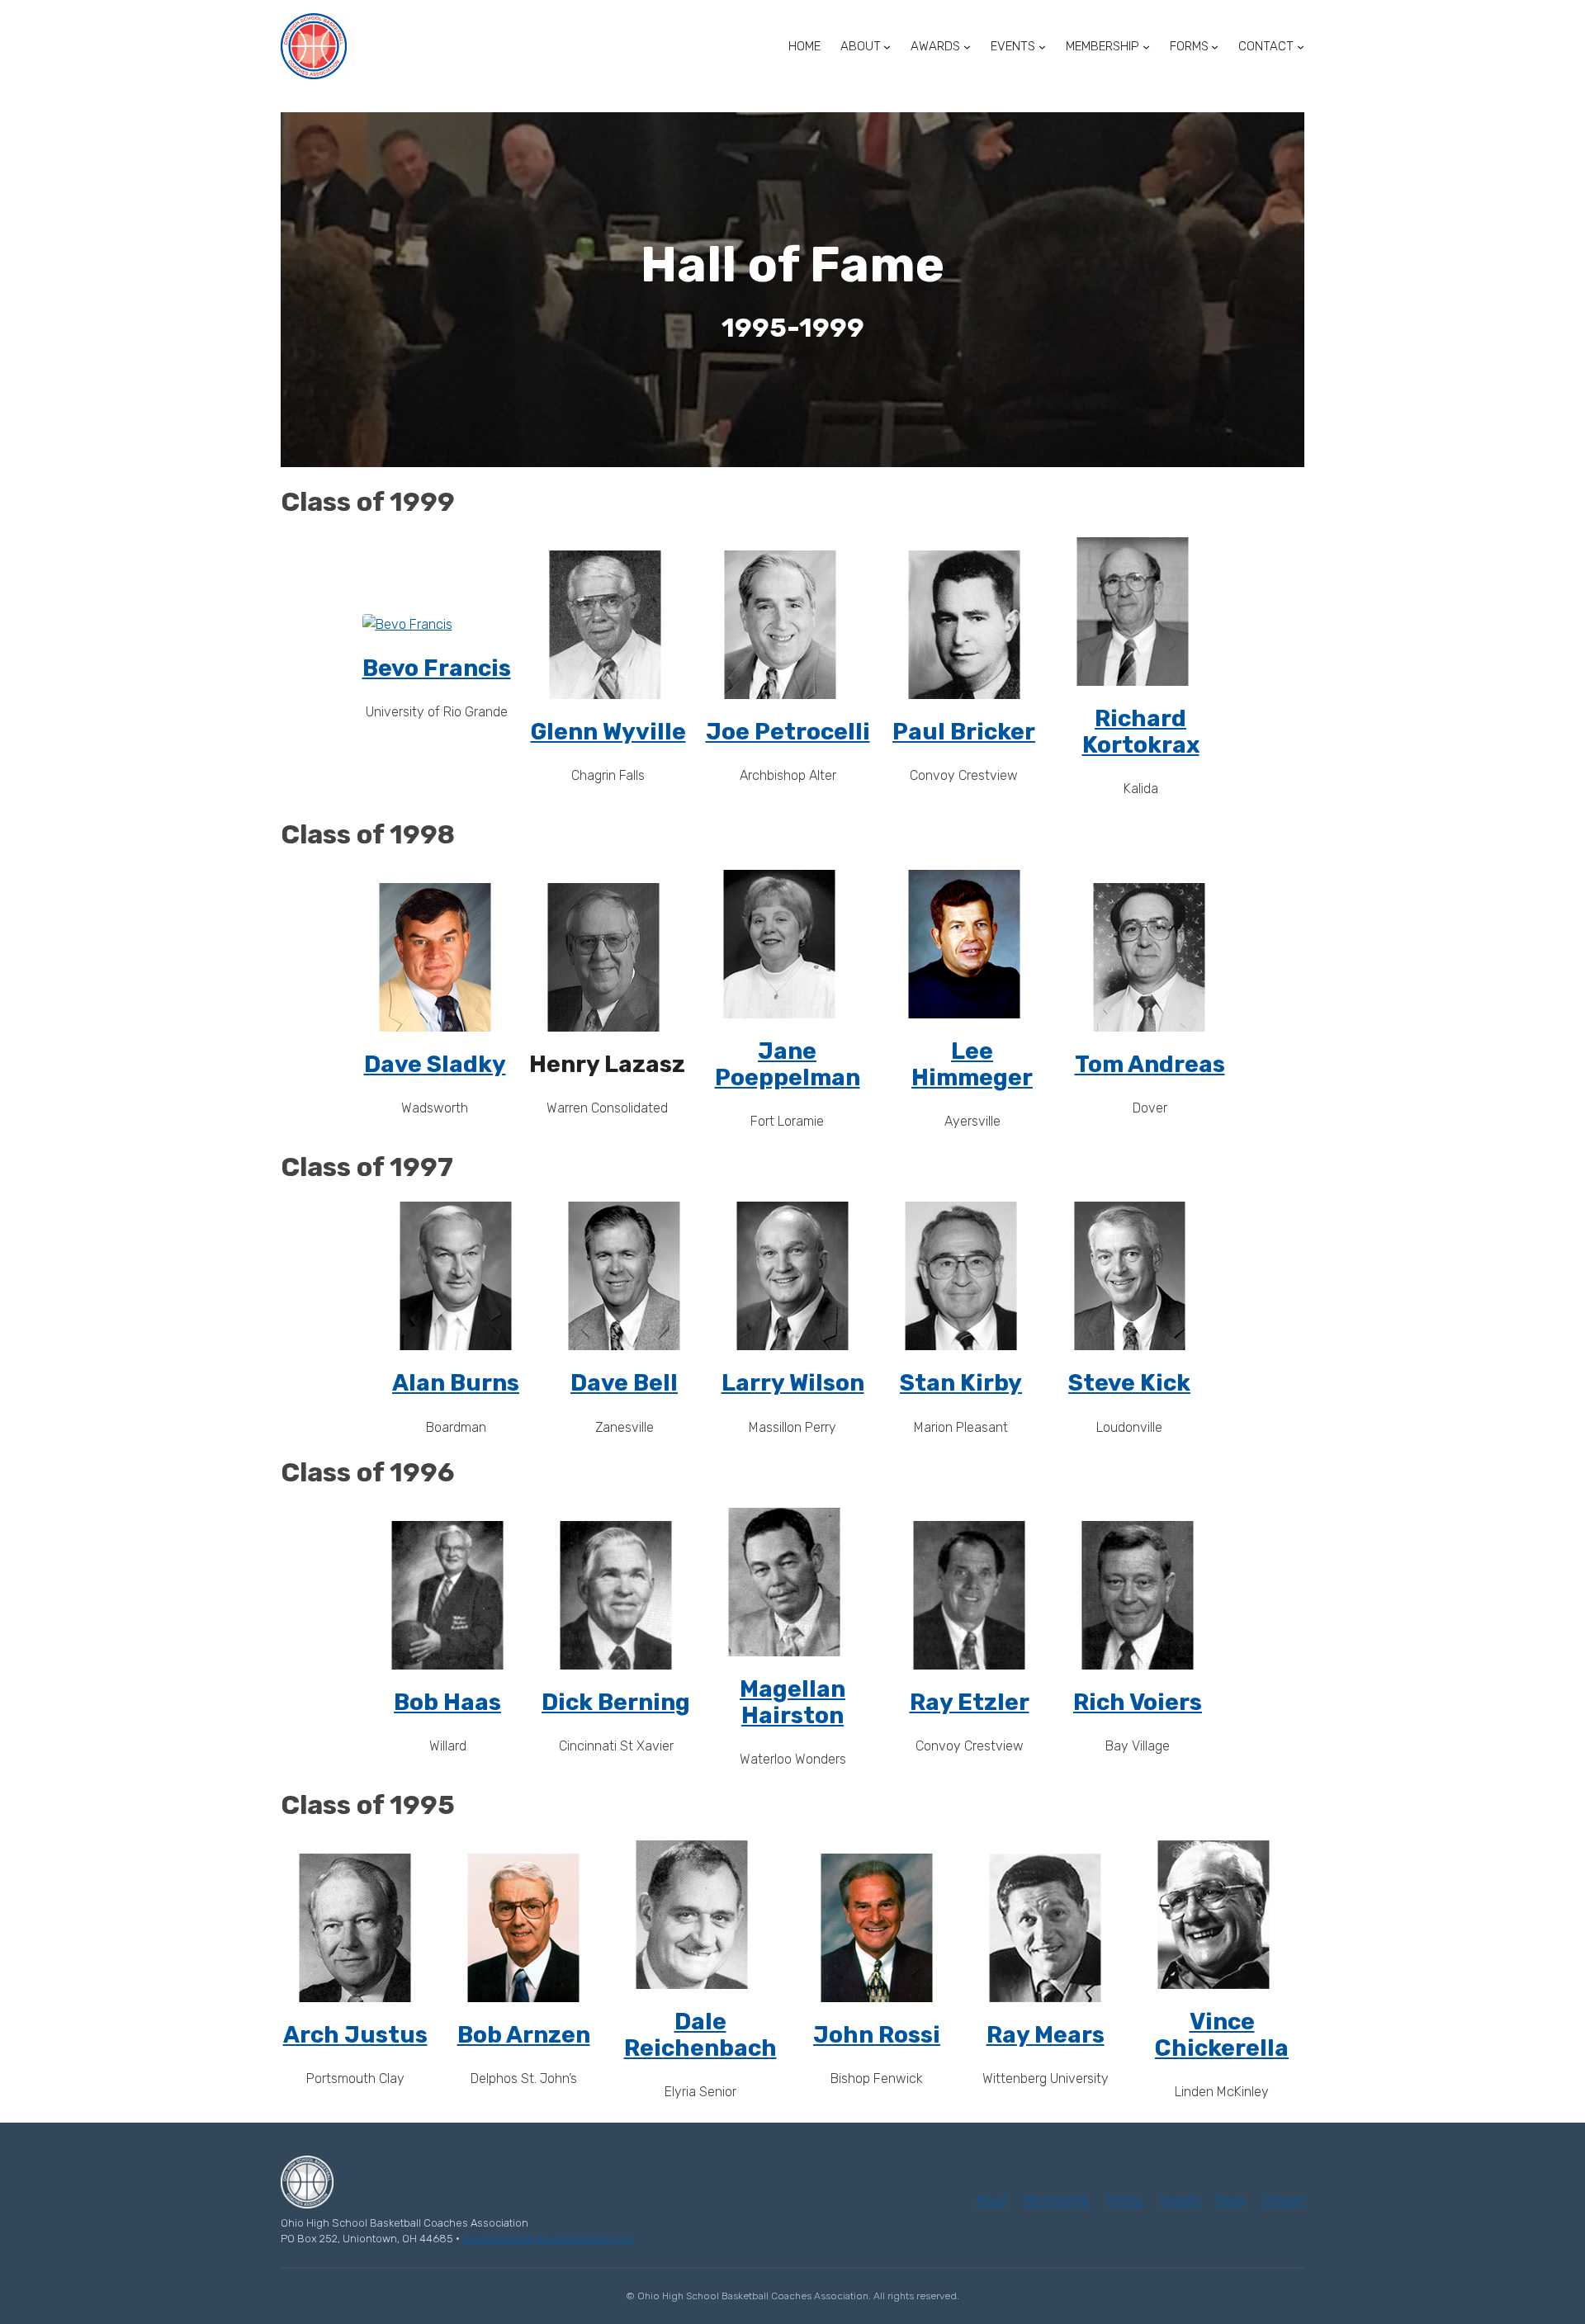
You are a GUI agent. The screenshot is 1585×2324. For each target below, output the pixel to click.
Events (1124, 2201)
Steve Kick (1129, 1383)
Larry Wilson (793, 1383)
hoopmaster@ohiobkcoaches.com (548, 2239)
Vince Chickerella (1222, 2035)
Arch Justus (355, 2035)
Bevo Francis (437, 668)
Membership (1056, 2201)
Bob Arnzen (524, 2035)
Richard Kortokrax (1141, 732)
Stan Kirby (961, 1383)
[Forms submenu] (1215, 47)
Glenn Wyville (608, 732)
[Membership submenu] (1146, 47)
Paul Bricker (964, 732)
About (991, 2201)
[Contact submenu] (1301, 47)
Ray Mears (1046, 2035)
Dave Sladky (435, 1064)
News (1231, 2201)
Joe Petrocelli (788, 732)
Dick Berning (616, 1702)
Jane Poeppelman (788, 1064)
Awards (1179, 2201)
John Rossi (877, 2035)
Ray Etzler (970, 1702)
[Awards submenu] (967, 47)
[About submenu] (887, 47)
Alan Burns (456, 1383)
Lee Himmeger (972, 1064)
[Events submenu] (1042, 47)
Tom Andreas (1150, 1064)
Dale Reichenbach (700, 2035)
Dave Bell (624, 1383)
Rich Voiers (1138, 1702)
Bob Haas (447, 1702)
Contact (1283, 2201)
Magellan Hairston (792, 1702)
